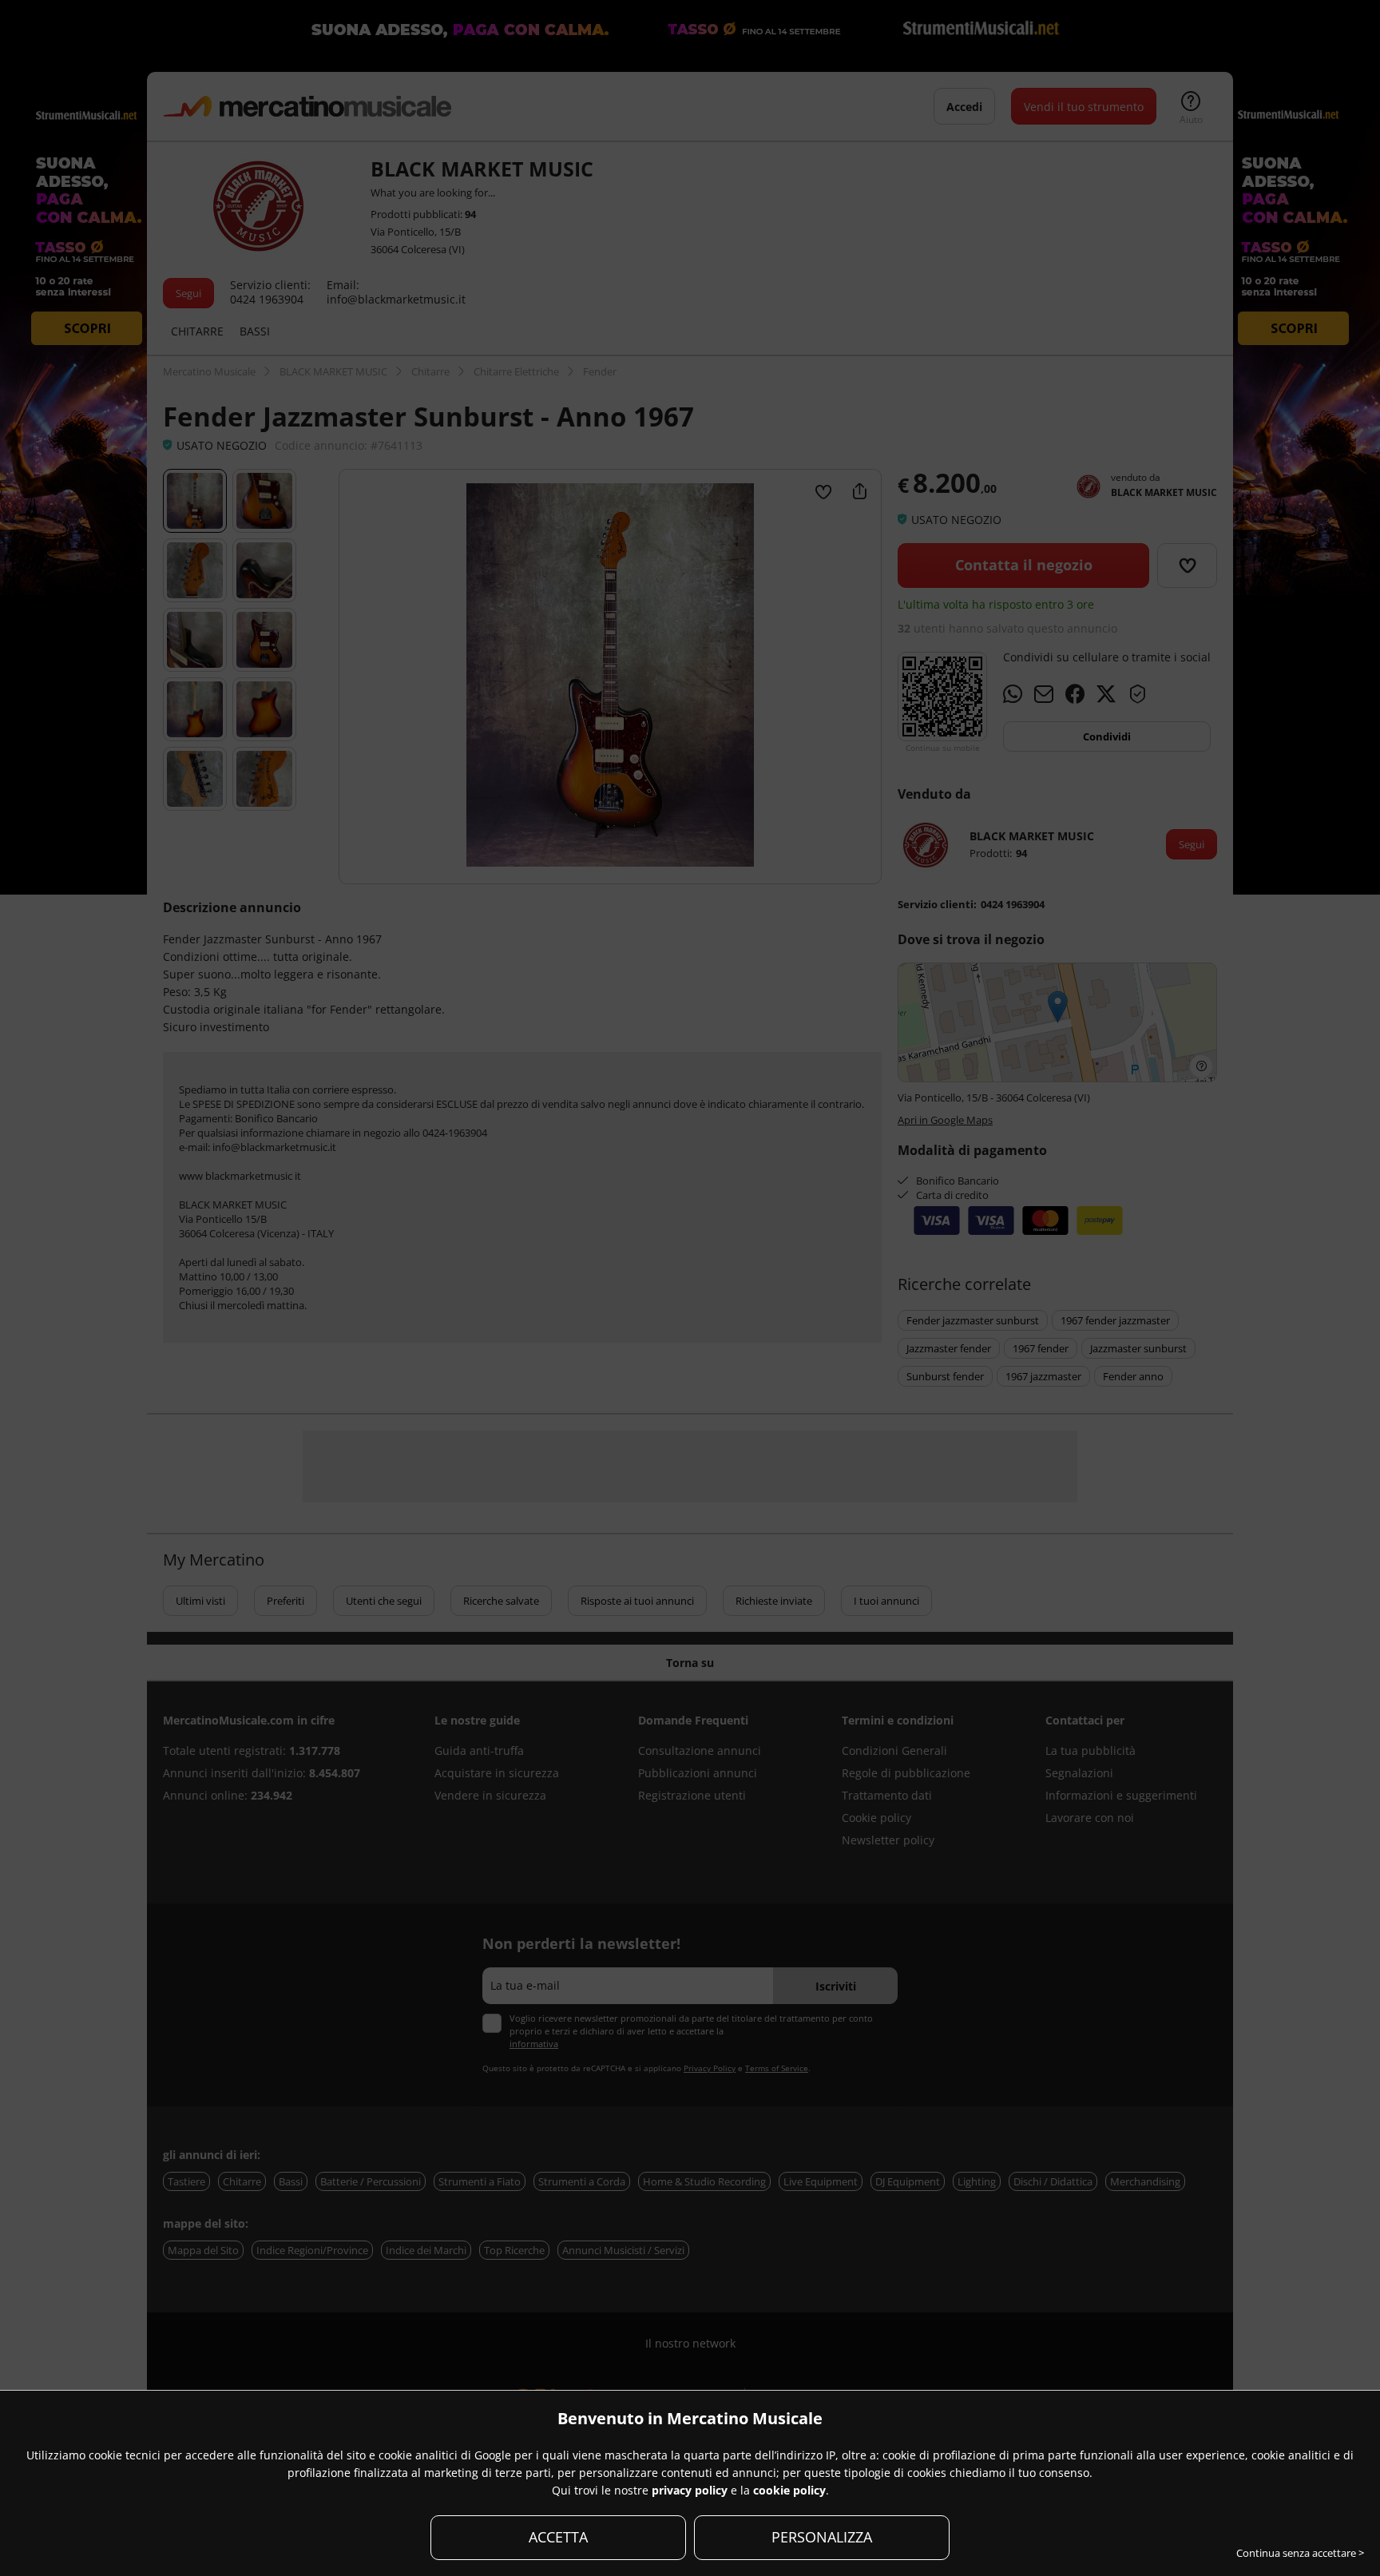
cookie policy (789, 2490)
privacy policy (690, 2490)
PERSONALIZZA (822, 2537)
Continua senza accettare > (1300, 2553)
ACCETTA (558, 2537)
